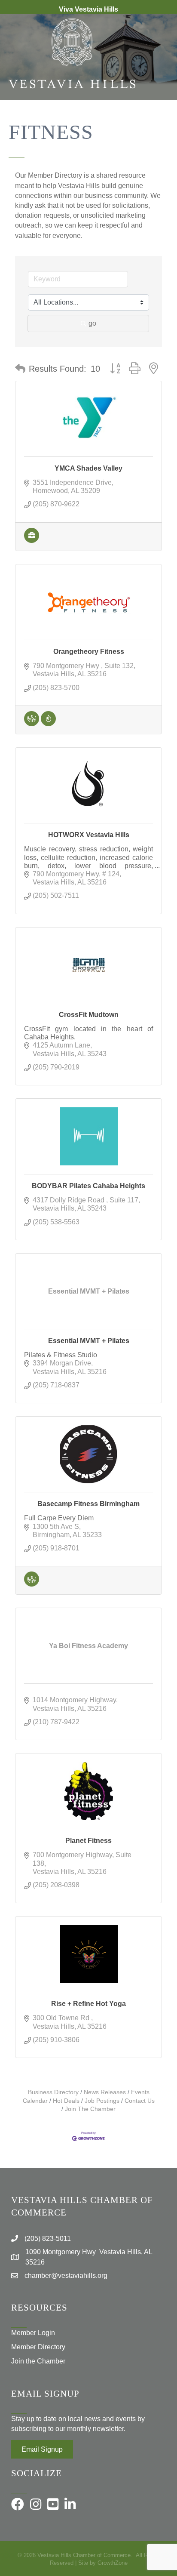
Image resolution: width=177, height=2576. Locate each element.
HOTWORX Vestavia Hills (89, 835)
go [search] (92, 323)
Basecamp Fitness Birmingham (88, 1504)
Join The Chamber (90, 2109)
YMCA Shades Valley (88, 468)
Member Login (33, 2333)
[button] (20, 369)
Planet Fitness (88, 1841)
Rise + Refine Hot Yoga (88, 2004)
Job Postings (102, 2101)
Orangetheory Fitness (89, 652)
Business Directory (53, 2092)
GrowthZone (113, 2563)
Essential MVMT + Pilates (89, 1341)
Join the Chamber (38, 2361)
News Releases (105, 2092)
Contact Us (140, 2101)
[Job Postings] (32, 541)
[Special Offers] (48, 724)
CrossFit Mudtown (89, 1015)
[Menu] (158, 128)
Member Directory (38, 2347)
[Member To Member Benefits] (32, 724)
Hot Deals (66, 2101)
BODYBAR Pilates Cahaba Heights (88, 1186)
